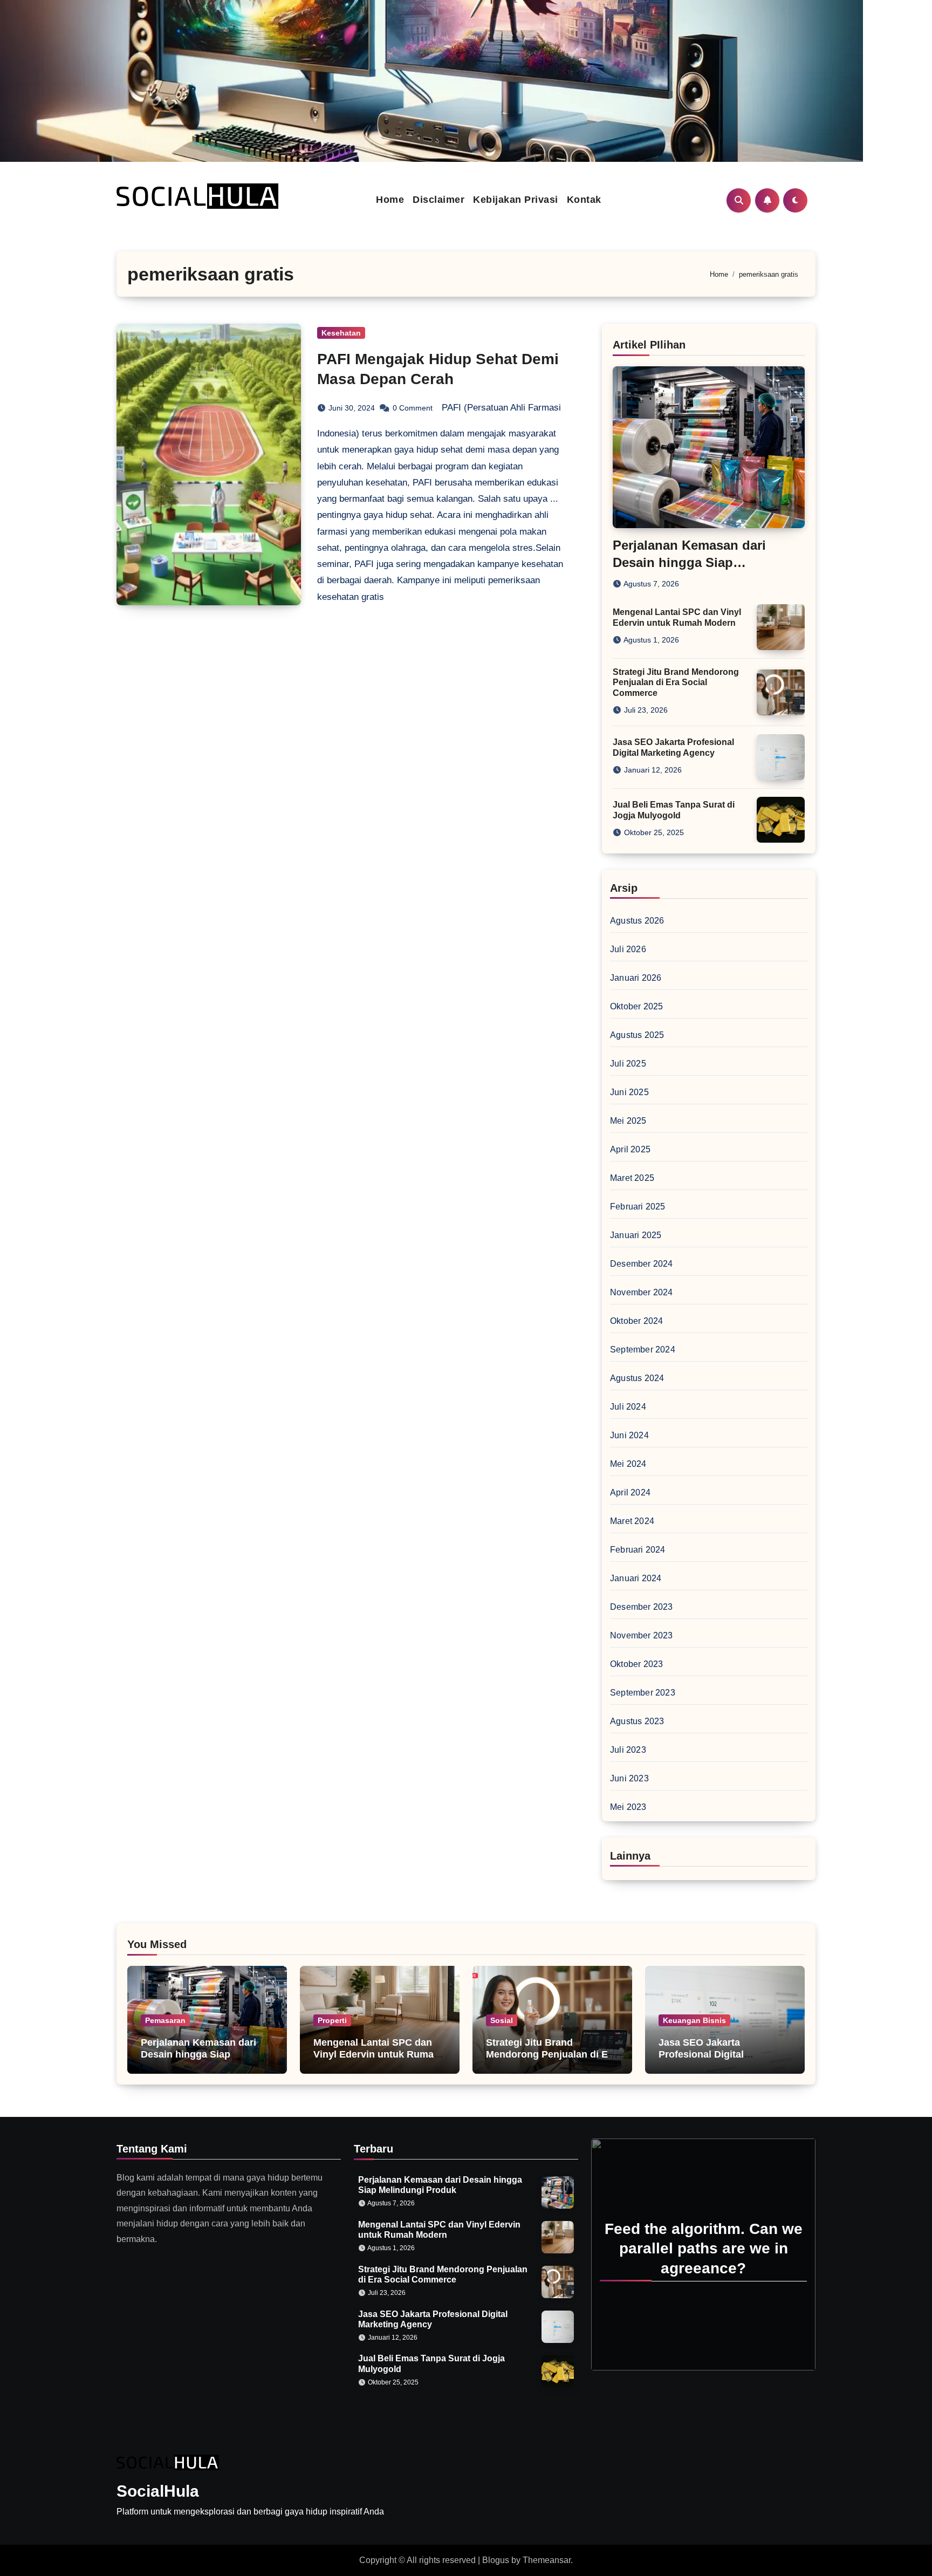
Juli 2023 (628, 1750)
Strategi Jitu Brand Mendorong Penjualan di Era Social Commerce (676, 682)
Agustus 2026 (637, 921)
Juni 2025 (629, 1092)
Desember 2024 (642, 1264)
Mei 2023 (628, 1807)
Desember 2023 (642, 1607)
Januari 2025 (636, 1235)
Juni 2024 (629, 1435)
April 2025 (630, 1149)
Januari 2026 (636, 978)
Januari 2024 (636, 1578)
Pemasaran (165, 2020)
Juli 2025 (628, 1064)
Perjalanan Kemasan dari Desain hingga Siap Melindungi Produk (689, 562)
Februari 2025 (638, 1207)
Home (390, 200)
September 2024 (643, 1350)
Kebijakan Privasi (516, 200)
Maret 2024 (632, 1521)
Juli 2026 (628, 949)
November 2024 (642, 1292)
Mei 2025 (628, 1121)
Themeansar (547, 2560)
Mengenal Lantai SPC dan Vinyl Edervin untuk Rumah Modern (376, 2054)
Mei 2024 (628, 1464)
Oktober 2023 (636, 1664)
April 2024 (630, 1492)
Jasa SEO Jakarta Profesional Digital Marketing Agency (701, 2054)
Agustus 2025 (637, 1035)
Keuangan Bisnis (694, 2020)
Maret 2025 (632, 1178)
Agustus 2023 (637, 1721)
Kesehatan (341, 333)
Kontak (584, 200)
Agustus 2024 (637, 1378)
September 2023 (643, 1693)
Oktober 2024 (636, 1321)
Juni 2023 (629, 1778)
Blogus (496, 2560)
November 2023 (642, 1635)
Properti (332, 2020)
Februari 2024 (638, 1550)
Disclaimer (438, 200)
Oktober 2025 (636, 1006)
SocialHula (158, 2491)
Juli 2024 (628, 1407)
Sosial (502, 2020)
